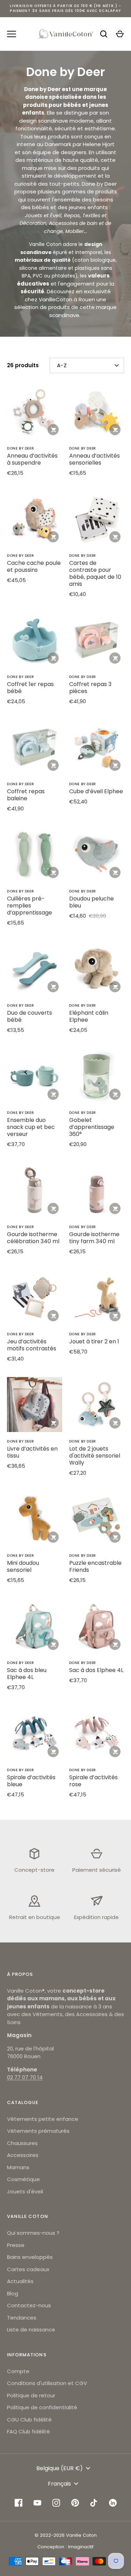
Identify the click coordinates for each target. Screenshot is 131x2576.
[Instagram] (56, 2503)
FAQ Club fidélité (28, 2431)
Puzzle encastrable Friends (95, 1566)
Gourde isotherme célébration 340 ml (33, 1238)
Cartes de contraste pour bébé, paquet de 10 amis (95, 573)
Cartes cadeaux (28, 2269)
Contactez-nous (29, 2305)
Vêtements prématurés (38, 2131)
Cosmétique (23, 2179)
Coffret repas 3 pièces (90, 688)
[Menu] (12, 34)
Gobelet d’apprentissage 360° (92, 1127)
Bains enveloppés (30, 2257)
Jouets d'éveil (25, 2191)
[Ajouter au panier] (53, 430)
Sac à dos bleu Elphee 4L (27, 1674)
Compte (18, 2371)
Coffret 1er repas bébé (30, 688)
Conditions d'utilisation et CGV (47, 2383)
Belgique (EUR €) (60, 2468)
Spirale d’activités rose (93, 1781)
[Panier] (120, 34)
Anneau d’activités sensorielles (94, 459)
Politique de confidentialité (42, 2407)
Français (59, 2484)
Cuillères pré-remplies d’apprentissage (30, 906)
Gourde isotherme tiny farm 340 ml (94, 1238)
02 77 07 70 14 (25, 2077)
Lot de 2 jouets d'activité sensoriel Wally (95, 1456)
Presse (16, 2245)
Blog (13, 2293)
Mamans (18, 2167)
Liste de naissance (31, 2330)
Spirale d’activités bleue (31, 1781)
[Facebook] (19, 2503)
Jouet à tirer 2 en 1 (94, 1341)
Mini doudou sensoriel (23, 1566)
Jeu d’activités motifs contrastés (32, 1345)
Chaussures (22, 2143)
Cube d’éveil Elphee (96, 791)
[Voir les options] (53, 658)
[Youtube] (37, 2503)
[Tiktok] (94, 2503)
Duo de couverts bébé (30, 1016)
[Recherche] (104, 34)
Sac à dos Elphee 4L (96, 1670)
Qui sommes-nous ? (33, 2233)
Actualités (20, 2281)
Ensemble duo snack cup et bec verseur (31, 1127)
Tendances (22, 2318)
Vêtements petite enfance (43, 2119)
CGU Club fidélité (29, 2420)
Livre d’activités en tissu (32, 1452)
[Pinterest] (75, 2503)
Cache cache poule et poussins (34, 566)
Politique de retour (31, 2395)
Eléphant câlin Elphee (89, 1016)
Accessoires (23, 2155)
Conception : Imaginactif (65, 2547)
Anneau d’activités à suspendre (32, 459)
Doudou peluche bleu (92, 902)
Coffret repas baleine (26, 795)
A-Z (62, 365)
